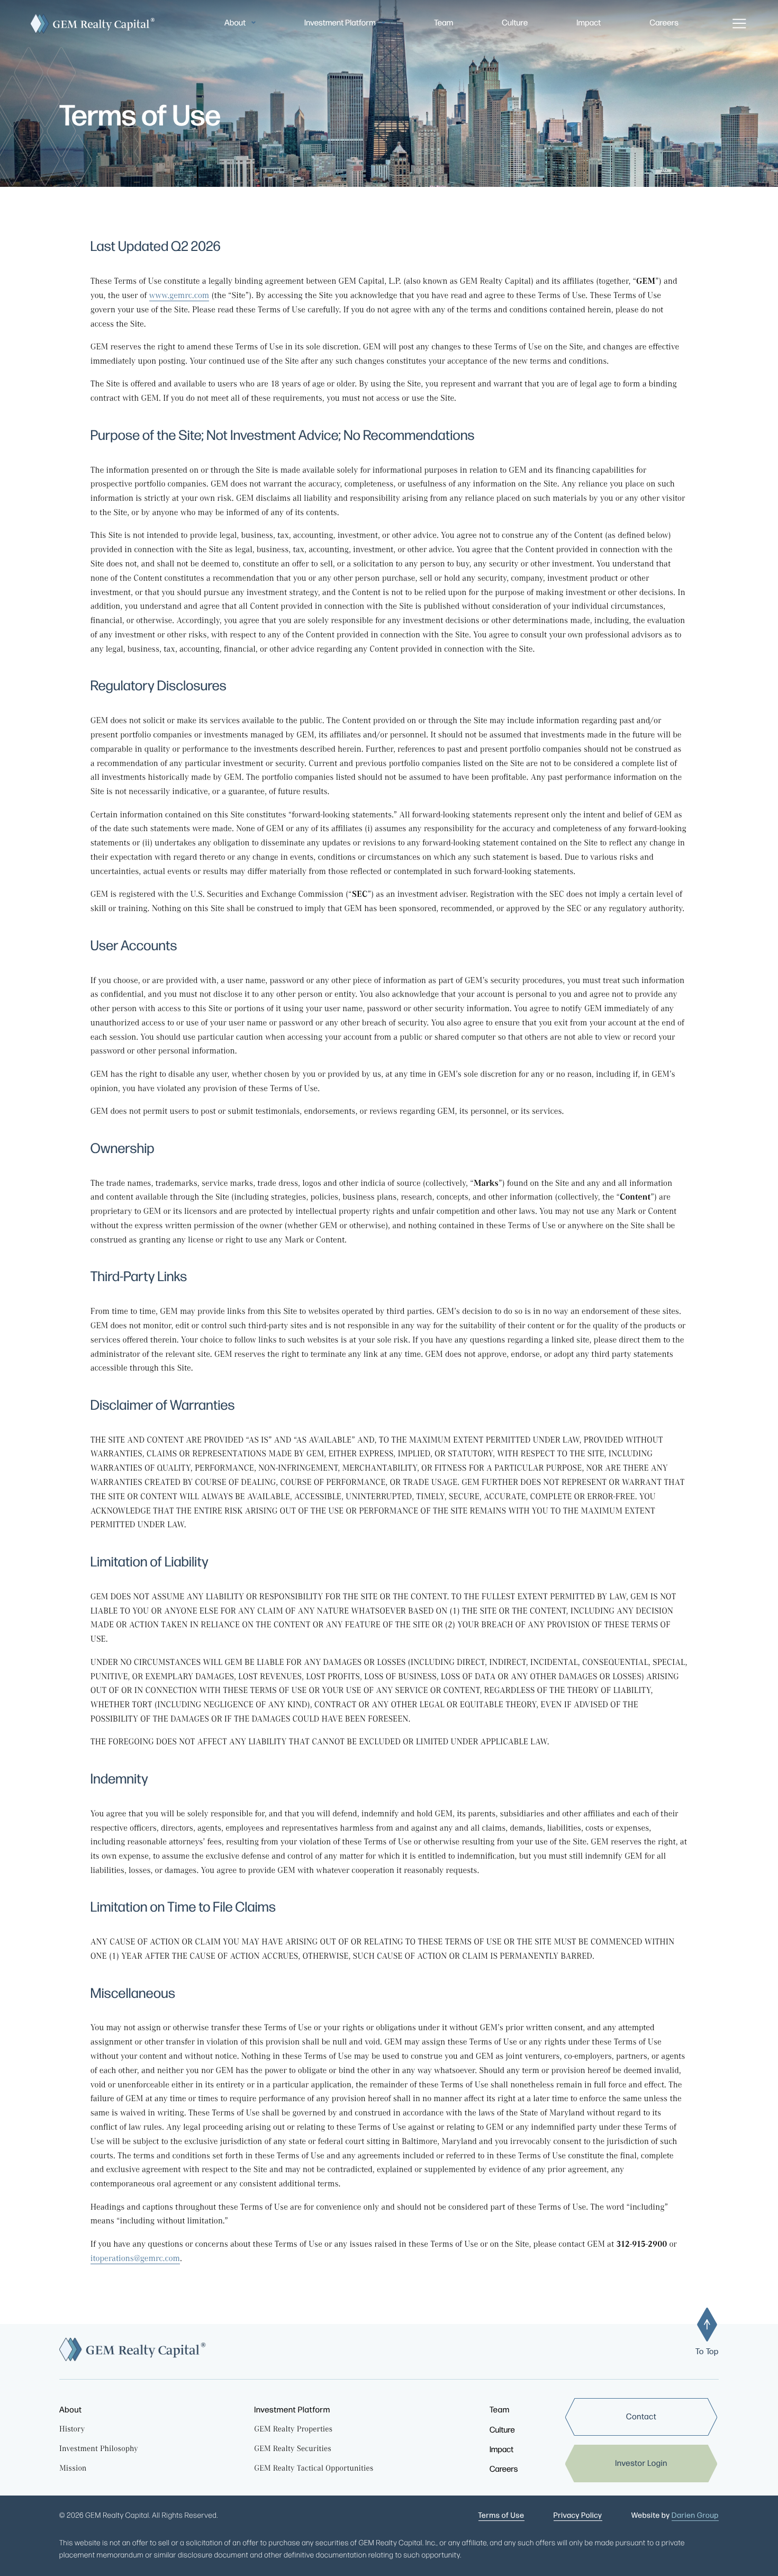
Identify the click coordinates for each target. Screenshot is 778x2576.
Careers (664, 23)
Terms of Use (501, 2516)
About (235, 23)
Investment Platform (340, 23)
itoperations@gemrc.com (135, 2260)
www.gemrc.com (179, 297)
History (72, 2430)
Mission (73, 2469)
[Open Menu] (739, 24)
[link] (642, 2417)
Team (444, 23)
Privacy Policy (578, 2516)
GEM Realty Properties (293, 2430)
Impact (589, 23)
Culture (515, 23)
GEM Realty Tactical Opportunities (314, 2469)
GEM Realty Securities (293, 2450)
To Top (707, 2352)
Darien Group (695, 2516)
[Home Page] (90, 24)
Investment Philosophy (99, 2450)
